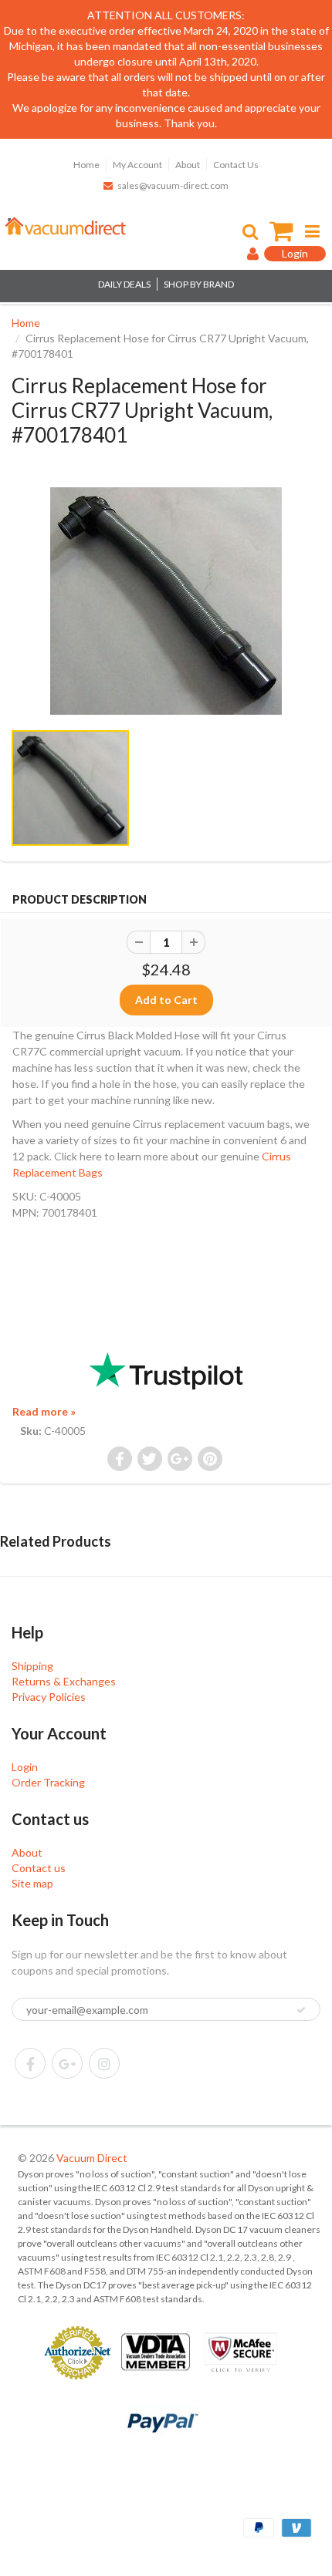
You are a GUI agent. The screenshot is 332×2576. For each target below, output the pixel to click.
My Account (137, 165)
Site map (32, 1883)
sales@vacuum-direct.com (173, 185)
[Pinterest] (67, 2063)
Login (25, 1767)
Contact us (39, 1868)
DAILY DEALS (124, 284)
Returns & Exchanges (64, 1681)
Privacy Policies (49, 1697)
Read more (44, 1411)
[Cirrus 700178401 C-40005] (166, 601)
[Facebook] (30, 2063)
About (188, 165)
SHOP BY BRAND (199, 284)
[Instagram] (104, 2063)
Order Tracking (48, 1782)
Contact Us (236, 165)
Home (86, 165)
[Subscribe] (301, 2010)
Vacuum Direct (92, 2158)
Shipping (32, 1666)
